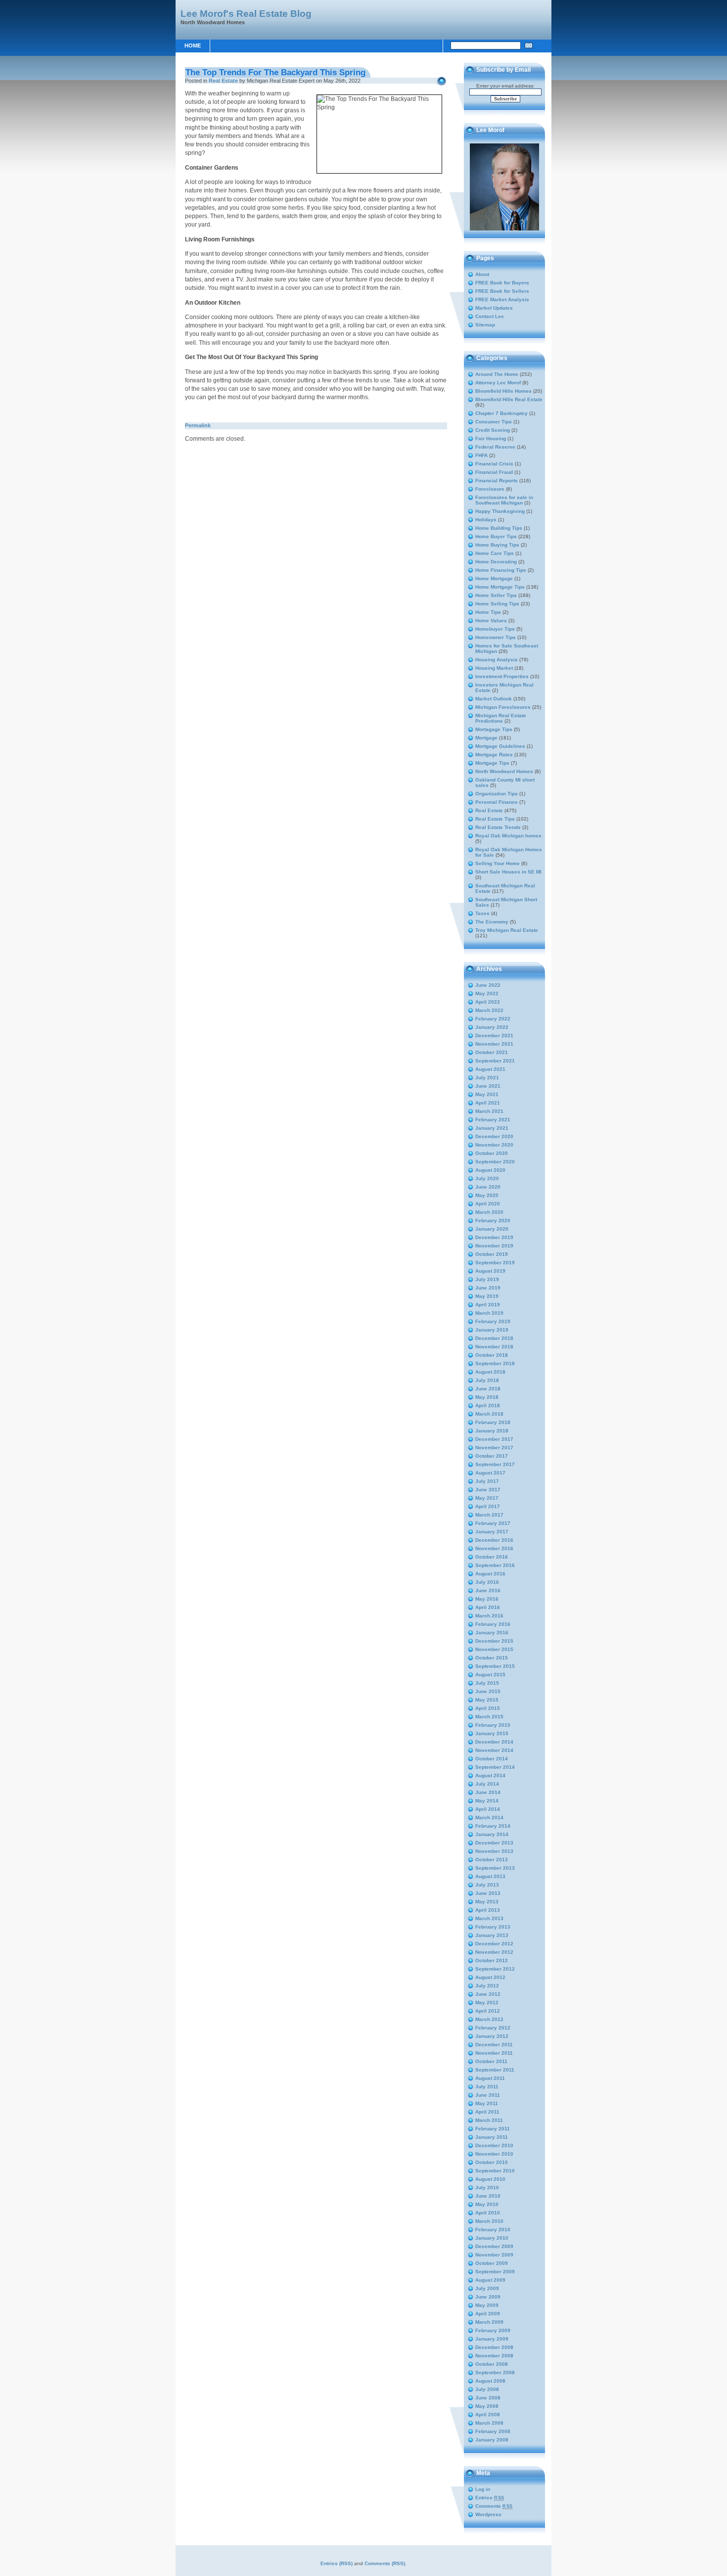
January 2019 (492, 1330)
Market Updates (494, 308)
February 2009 (493, 2330)
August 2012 (490, 1977)
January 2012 (492, 2036)
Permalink (198, 425)
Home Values (491, 621)
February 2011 (493, 2129)
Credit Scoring (493, 430)
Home (193, 46)
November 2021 (494, 1044)
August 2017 (490, 1473)
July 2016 (487, 1582)
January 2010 (492, 2238)
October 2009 (492, 2263)
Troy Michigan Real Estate (507, 930)
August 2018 (490, 1372)
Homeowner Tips (496, 637)
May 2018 (487, 1397)
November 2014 (494, 1750)
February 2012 (493, 2028)
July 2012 (487, 1986)
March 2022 (489, 1010)
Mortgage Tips (492, 763)
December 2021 (494, 1035)
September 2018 (495, 1363)
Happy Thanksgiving (500, 511)
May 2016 (487, 1599)
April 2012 (488, 2011)
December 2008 (494, 2347)
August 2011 (490, 2078)
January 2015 (492, 1733)
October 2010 (492, 2162)
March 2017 (489, 1515)
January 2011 (492, 2137)
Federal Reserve (495, 447)
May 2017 (487, 1498)
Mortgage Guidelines (500, 746)
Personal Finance (497, 802)
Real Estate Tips (495, 819)
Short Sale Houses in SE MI (508, 872)
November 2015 (494, 1649)
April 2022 (488, 1002)
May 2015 (487, 1700)
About (482, 274)
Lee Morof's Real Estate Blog (246, 13)
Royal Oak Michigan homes (508, 836)
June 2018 (488, 1389)
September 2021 (495, 1061)
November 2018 (494, 1347)
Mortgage (486, 738)
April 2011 (487, 2112)
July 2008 (487, 2389)
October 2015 (492, 1658)
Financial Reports (497, 481)
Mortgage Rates (494, 755)
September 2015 (495, 1666)
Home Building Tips (499, 528)
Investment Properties (502, 676)
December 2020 (494, 1136)
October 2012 (492, 1960)
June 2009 (488, 2297)
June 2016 (488, 1590)
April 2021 (488, 1103)
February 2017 (493, 1523)
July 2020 (487, 1178)
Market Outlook (494, 699)
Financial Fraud (494, 472)
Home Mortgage (494, 578)
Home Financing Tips (501, 570)
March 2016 (489, 1616)
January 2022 (492, 1027)
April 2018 (488, 1405)
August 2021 (490, 1069)
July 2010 (487, 2187)
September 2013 (495, 1868)
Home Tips (488, 612)
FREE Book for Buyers (502, 283)
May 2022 (487, 993)
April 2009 (488, 2314)
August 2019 (490, 1271)
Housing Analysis (497, 660)
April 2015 (488, 1708)
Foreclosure (490, 489)
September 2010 (495, 2171)
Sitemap (485, 325)
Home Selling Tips (497, 604)
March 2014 (489, 1817)
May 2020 (487, 1195)
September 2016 (495, 1565)
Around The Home (497, 374)
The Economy (492, 922)
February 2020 (493, 1220)
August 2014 (490, 1775)
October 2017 (492, 1456)
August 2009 (490, 2280)
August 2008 (490, 2381)
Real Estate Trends (498, 827)
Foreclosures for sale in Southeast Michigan (504, 500)
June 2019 (488, 1288)
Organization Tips (497, 794)
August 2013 (490, 1876)
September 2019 (495, 1263)
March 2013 (489, 1918)
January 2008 (492, 2440)
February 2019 (493, 1321)
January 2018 (492, 1431)
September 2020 (495, 1162)
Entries (490, 2498)
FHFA (481, 455)
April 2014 (488, 1809)
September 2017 (495, 1464)
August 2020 (490, 1170)
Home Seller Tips (496, 595)
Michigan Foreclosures (503, 707)
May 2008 (487, 2406)
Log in (483, 2489)
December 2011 (494, 2045)
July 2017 (487, 1481)
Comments (494, 2506)
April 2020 (488, 1204)
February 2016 (493, 1624)
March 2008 (489, 2423)
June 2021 (488, 1086)
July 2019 (487, 1279)
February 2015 (493, 1725)
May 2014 (487, 1801)
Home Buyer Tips (496, 536)
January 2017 (492, 1532)
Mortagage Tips (494, 729)
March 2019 (489, 1313)
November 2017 (494, 1448)
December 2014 (494, 1742)
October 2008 (492, 2364)
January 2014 (492, 1834)
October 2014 (492, 1759)
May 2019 (487, 1296)
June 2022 (488, 985)
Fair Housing (491, 438)
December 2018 (494, 1338)
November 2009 (494, 2255)
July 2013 (487, 1885)
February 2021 (493, 1120)
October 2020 (492, 1153)
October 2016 (492, 1557)
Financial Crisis (494, 464)
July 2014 (487, 1784)
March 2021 (489, 1111)
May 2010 (487, 2204)
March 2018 (489, 1414)
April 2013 (488, 1910)
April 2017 (488, 1506)
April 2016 (488, 1607)
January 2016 (492, 1633)
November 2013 (494, 1851)
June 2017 (488, 1490)
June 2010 (488, 2196)
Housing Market (494, 668)
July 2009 (487, 2288)
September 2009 (495, 2272)
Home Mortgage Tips (500, 587)
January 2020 (492, 1229)
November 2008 (494, 2356)
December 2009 (494, 2246)
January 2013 (492, 1935)
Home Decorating (496, 562)
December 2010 (494, 2145)
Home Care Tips (495, 553)
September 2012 (495, 1969)
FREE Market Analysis (502, 299)
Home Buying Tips (497, 545)
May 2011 (487, 2103)
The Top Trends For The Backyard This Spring (275, 72)
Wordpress (488, 2514)
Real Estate (223, 81)
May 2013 (487, 1902)
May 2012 (487, 2002)
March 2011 (489, 2120)
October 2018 (492, 1355)
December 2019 (494, 1237)
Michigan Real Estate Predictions (501, 718)
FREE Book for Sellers (502, 291)
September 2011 (495, 2070)
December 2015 (494, 1641)
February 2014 (493, 1826)
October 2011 (491, 2061)
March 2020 (489, 1212)
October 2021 (492, 1052)
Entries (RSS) (337, 2563)
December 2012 (494, 1944)
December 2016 (494, 1540)
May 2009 (487, 2305)
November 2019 (494, 1246)
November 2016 (494, 1548)
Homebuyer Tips (495, 629)
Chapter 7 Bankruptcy (501, 413)
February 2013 (493, 1927)
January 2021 (492, 1128)
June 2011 (488, 2095)
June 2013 (488, 1893)
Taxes (482, 913)
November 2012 (494, 1952)
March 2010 (489, 2221)
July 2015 (487, 1683)
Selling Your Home (498, 863)
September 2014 (495, 1767)
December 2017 (494, 1439)
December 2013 (494, 1843)
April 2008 (488, 2415)
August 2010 (490, 2179)
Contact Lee (490, 316)
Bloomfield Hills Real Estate (509, 399)
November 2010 (494, 2154)
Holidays (486, 520)
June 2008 (488, 2398)
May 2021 (487, 1094)
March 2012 (489, 2019)
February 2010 (493, 2230)
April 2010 (488, 2213)
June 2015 (488, 1691)
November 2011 (494, 2053)
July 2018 (487, 1380)
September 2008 (495, 2372)
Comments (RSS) (385, 2563)
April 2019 (488, 1305)
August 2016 (490, 1574)
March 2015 (489, 1717)
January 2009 (492, 2339)
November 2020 (494, 1145)
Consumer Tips (494, 422)
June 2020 (488, 1187)
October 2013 (492, 1860)
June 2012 (488, 1994)
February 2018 (493, 1422)
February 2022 (493, 1019)
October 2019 (492, 1254)
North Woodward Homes (504, 771)
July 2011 (487, 2087)
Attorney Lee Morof (498, 383)
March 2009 (489, 2322)
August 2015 (490, 1675)
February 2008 (493, 2431)
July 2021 (487, 1078)
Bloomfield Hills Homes (503, 391)
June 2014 (488, 1792)
